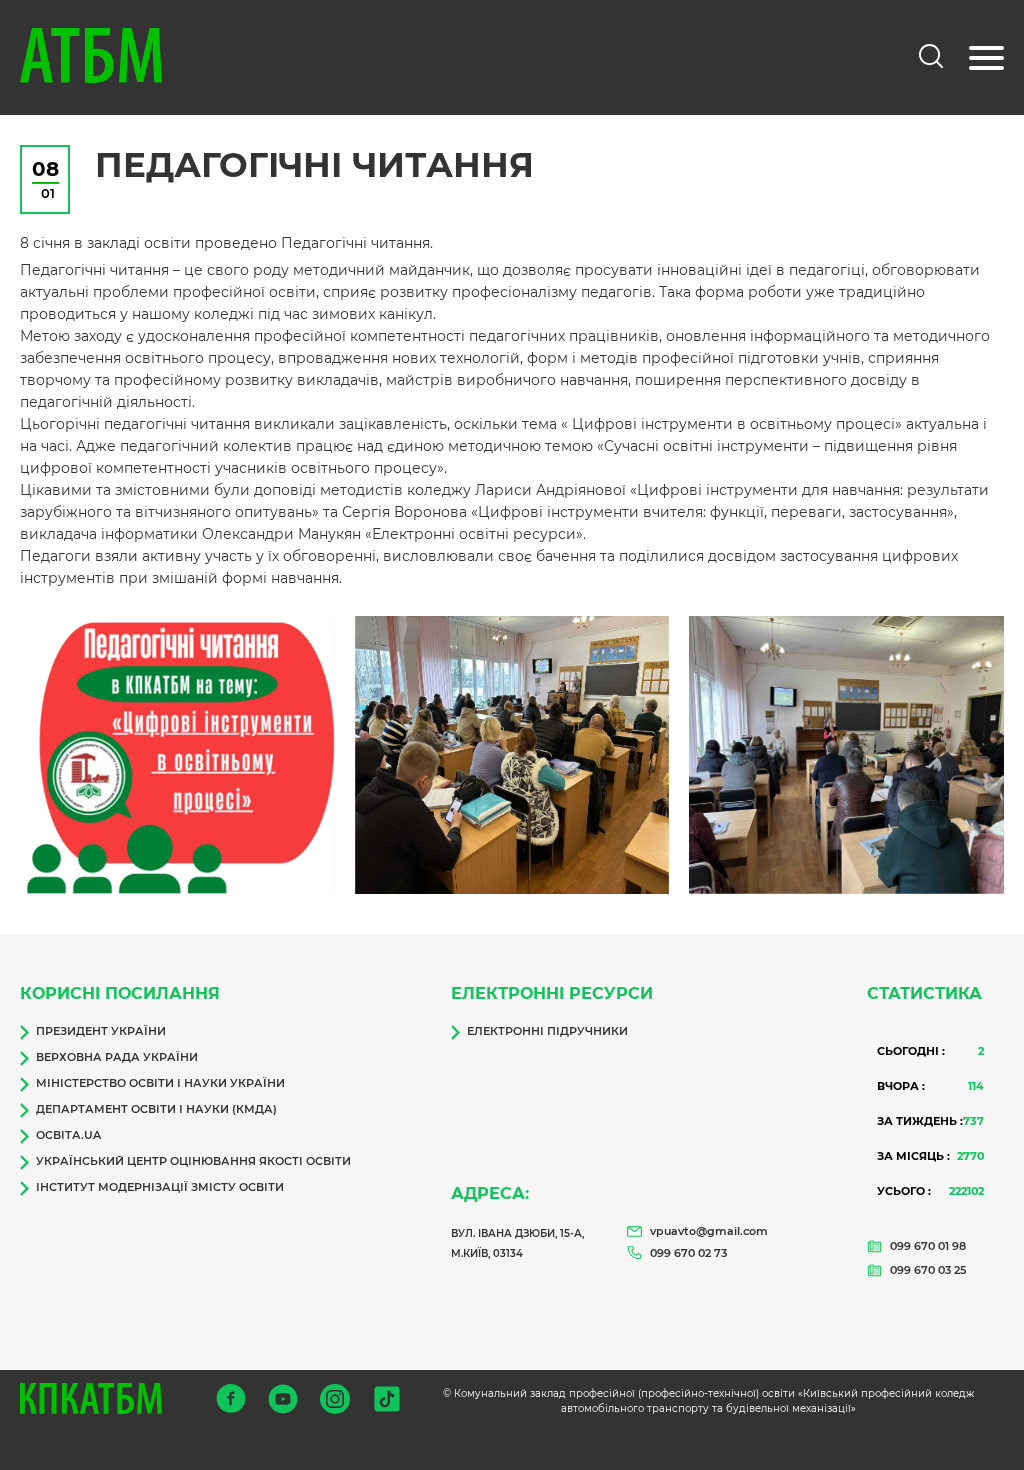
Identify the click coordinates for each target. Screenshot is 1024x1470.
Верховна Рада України (117, 1057)
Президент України (101, 1031)
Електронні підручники (547, 1031)
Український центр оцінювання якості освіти (193, 1161)
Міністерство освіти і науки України (160, 1083)
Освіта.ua (68, 1135)
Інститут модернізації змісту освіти (160, 1187)
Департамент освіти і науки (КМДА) (156, 1109)
